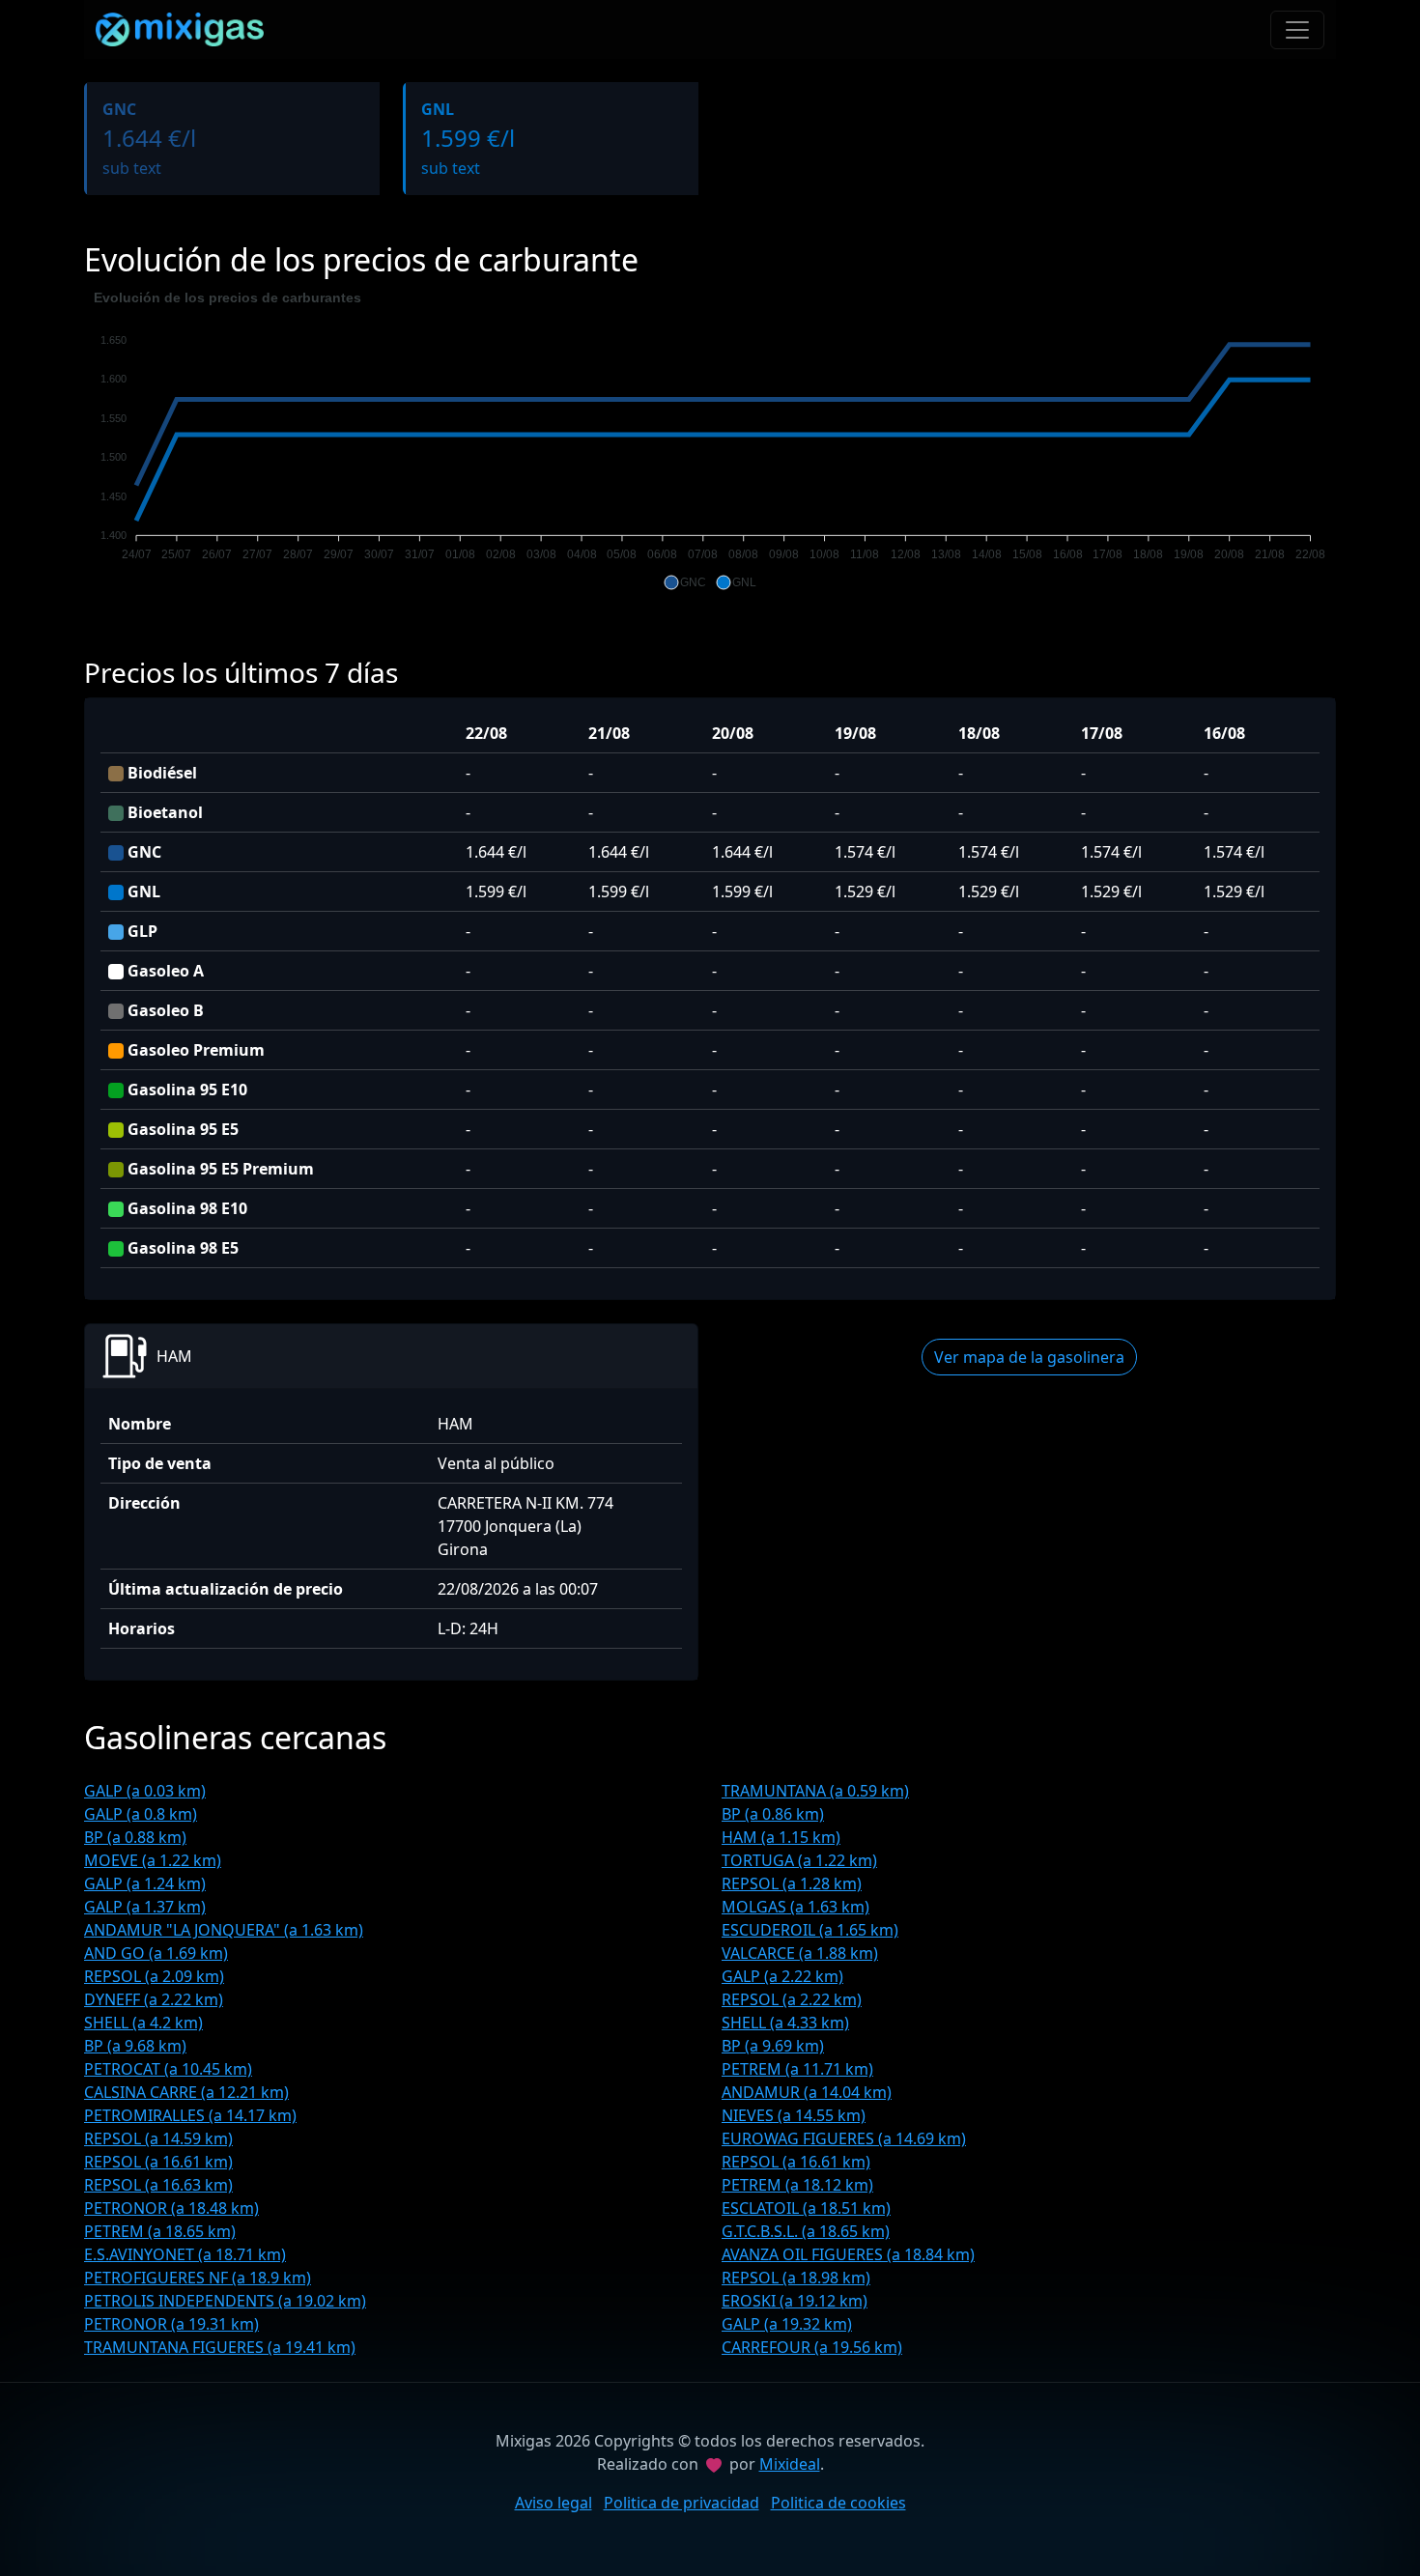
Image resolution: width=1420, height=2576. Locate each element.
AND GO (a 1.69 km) (156, 1953)
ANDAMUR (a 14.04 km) (807, 2092)
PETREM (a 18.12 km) (797, 2185)
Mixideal (790, 2464)
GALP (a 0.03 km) (145, 1791)
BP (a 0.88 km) (135, 1837)
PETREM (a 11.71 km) (797, 2069)
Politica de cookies (838, 2503)
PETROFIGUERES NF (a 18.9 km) (198, 2278)
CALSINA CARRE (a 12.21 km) (186, 2092)
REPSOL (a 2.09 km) (154, 1976)
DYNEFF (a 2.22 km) (154, 1999)
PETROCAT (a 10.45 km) (168, 2069)
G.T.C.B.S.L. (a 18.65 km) (806, 2231)
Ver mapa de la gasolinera (1029, 1357)
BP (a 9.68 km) (135, 2046)
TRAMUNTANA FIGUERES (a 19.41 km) (220, 2347)
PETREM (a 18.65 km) (160, 2231)
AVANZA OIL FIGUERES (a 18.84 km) (848, 2254)
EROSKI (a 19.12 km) (795, 2301)
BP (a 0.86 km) (773, 1814)
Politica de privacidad (682, 2503)
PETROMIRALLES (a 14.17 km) (190, 2115)
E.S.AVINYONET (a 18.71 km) (185, 2254)
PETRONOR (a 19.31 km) (171, 2324)
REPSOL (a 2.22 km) (792, 1999)
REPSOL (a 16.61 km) (158, 2162)
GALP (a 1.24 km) (145, 1883)
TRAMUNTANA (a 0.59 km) (815, 1791)
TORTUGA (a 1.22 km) (799, 1860)
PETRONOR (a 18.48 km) (171, 2208)
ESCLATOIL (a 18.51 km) (806, 2208)
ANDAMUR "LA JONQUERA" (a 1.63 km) (224, 1930)
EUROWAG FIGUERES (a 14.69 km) (844, 2138)
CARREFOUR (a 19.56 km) (812, 2347)
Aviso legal (554, 2503)
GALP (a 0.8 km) (141, 1814)
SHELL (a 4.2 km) (143, 2023)
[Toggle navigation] (1297, 30)
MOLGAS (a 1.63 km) (795, 1907)
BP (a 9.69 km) (773, 2046)
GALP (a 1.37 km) (145, 1907)
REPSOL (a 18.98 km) (796, 2278)
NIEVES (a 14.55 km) (794, 2115)
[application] (710, 440)
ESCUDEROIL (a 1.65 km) (810, 1930)
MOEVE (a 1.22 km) (153, 1860)
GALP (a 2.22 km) (782, 1976)
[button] (685, 582)
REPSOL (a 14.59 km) (158, 2138)
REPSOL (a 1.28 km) (792, 1883)
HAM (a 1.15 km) (781, 1837)
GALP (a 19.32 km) (787, 2324)
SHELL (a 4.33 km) (785, 2023)
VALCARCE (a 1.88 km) (800, 1953)
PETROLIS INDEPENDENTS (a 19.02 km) (225, 2301)
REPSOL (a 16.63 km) (158, 2185)
